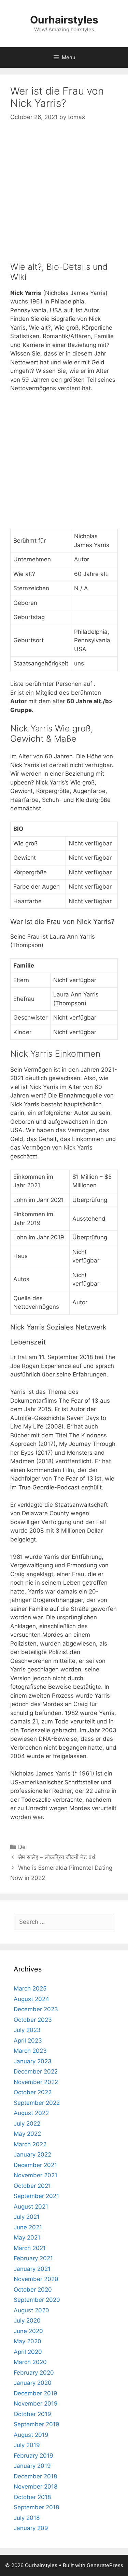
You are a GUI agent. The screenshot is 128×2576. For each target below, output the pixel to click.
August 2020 (31, 2310)
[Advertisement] (64, 198)
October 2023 (33, 2020)
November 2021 (35, 2175)
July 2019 (27, 2445)
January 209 (31, 2528)
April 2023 (28, 2041)
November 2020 (36, 2279)
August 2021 (31, 2207)
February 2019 (33, 2456)
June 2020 (28, 2331)
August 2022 (31, 2113)
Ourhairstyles (64, 20)
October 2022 (33, 2092)
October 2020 (33, 2290)
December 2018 (35, 2476)
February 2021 (33, 2258)
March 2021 (30, 2248)
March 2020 (30, 2362)
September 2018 (36, 2507)
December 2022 (36, 2071)
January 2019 (32, 2466)
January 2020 (33, 2383)
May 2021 (27, 2238)
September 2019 (37, 2424)
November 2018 (35, 2487)
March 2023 (30, 2051)
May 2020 (27, 2341)
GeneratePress (105, 2565)
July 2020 (27, 2321)
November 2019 (36, 2404)
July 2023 (27, 2030)
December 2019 (35, 2393)
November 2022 (36, 2082)
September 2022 (37, 2103)
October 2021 (32, 2186)
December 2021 (35, 2165)
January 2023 (33, 2061)
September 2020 (37, 2300)
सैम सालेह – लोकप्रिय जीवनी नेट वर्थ (57, 1857)
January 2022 (32, 2154)
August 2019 (31, 2435)
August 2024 (31, 1999)
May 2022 (27, 2134)
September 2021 (36, 2196)
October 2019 (32, 2414)
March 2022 (30, 2144)
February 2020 (34, 2373)
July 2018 (27, 2518)
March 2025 (30, 1988)
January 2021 (32, 2269)
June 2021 (28, 2227)
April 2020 (28, 2352)
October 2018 (32, 2497)
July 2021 (27, 2217)
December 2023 (36, 2009)
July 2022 (27, 2124)
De (22, 1847)
